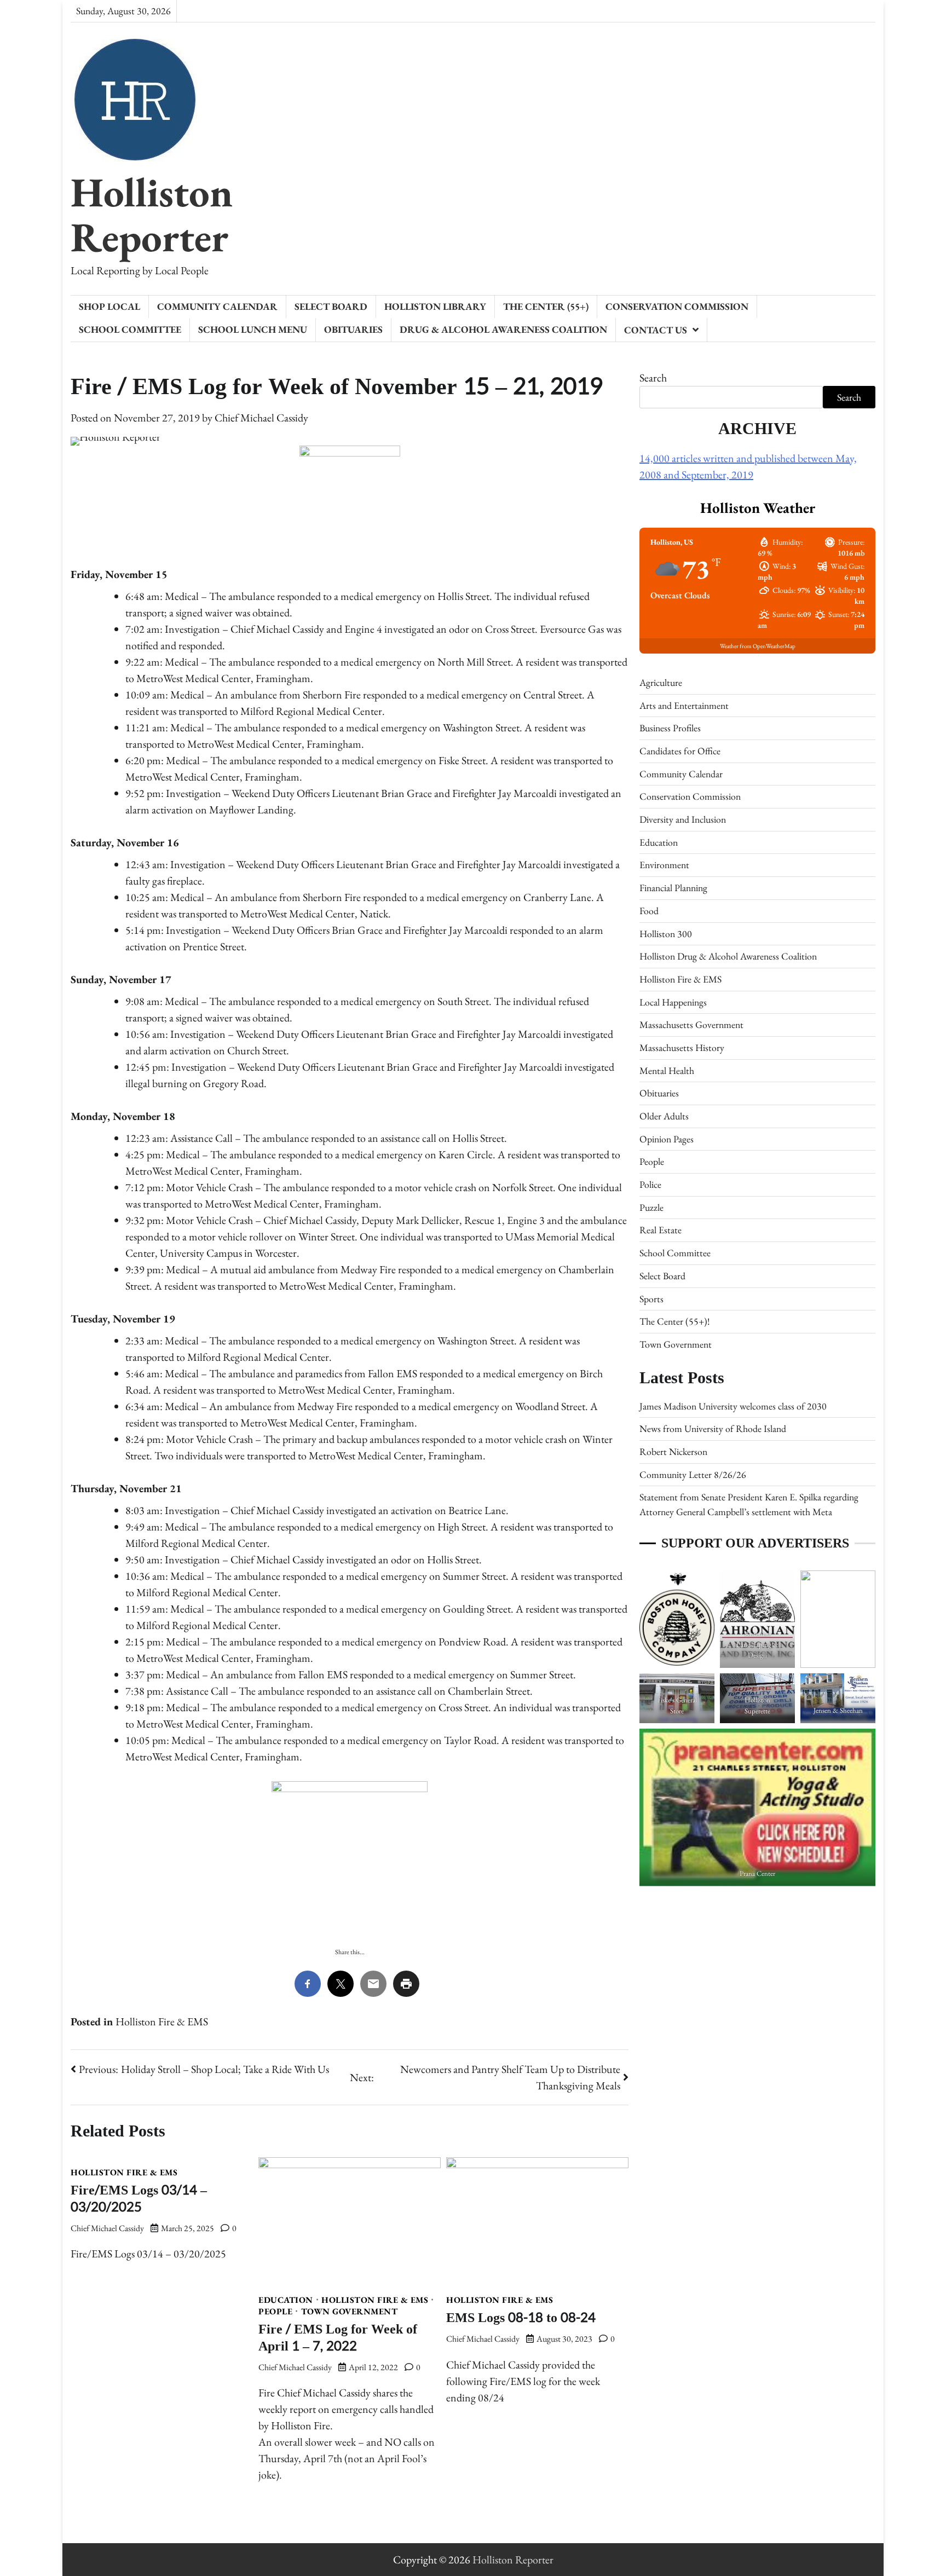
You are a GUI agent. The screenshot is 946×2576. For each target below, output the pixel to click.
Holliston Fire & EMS (162, 2021)
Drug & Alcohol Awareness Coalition (503, 329)
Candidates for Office (680, 751)
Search (653, 378)
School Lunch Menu (253, 329)
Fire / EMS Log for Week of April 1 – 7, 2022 (338, 2338)
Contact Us (656, 330)
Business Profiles (670, 728)
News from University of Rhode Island (713, 1428)
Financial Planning (673, 888)
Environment (664, 865)
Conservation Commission (677, 306)
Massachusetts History (682, 1047)
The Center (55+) (546, 306)
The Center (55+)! (674, 1321)
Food (649, 911)
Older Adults (664, 1116)
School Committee (130, 329)
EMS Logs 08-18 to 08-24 (521, 2318)
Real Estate (661, 1230)
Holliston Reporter (152, 214)
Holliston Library (435, 306)
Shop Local (109, 306)
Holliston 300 (666, 934)
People (275, 2312)
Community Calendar (217, 306)
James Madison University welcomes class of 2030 (733, 1406)
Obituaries (353, 329)
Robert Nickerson (673, 1451)
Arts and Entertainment (684, 705)
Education (286, 2300)
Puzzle (651, 1207)
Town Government (350, 2312)
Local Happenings (673, 1002)
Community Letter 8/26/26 (693, 1474)
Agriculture (661, 682)
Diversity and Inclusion (683, 819)
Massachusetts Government (691, 1024)
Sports (651, 1299)
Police (650, 1184)
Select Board (331, 306)
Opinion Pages (667, 1139)
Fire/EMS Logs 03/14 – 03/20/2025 (139, 2199)
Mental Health (667, 1070)
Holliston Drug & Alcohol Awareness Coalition (728, 956)
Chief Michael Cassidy (261, 418)
